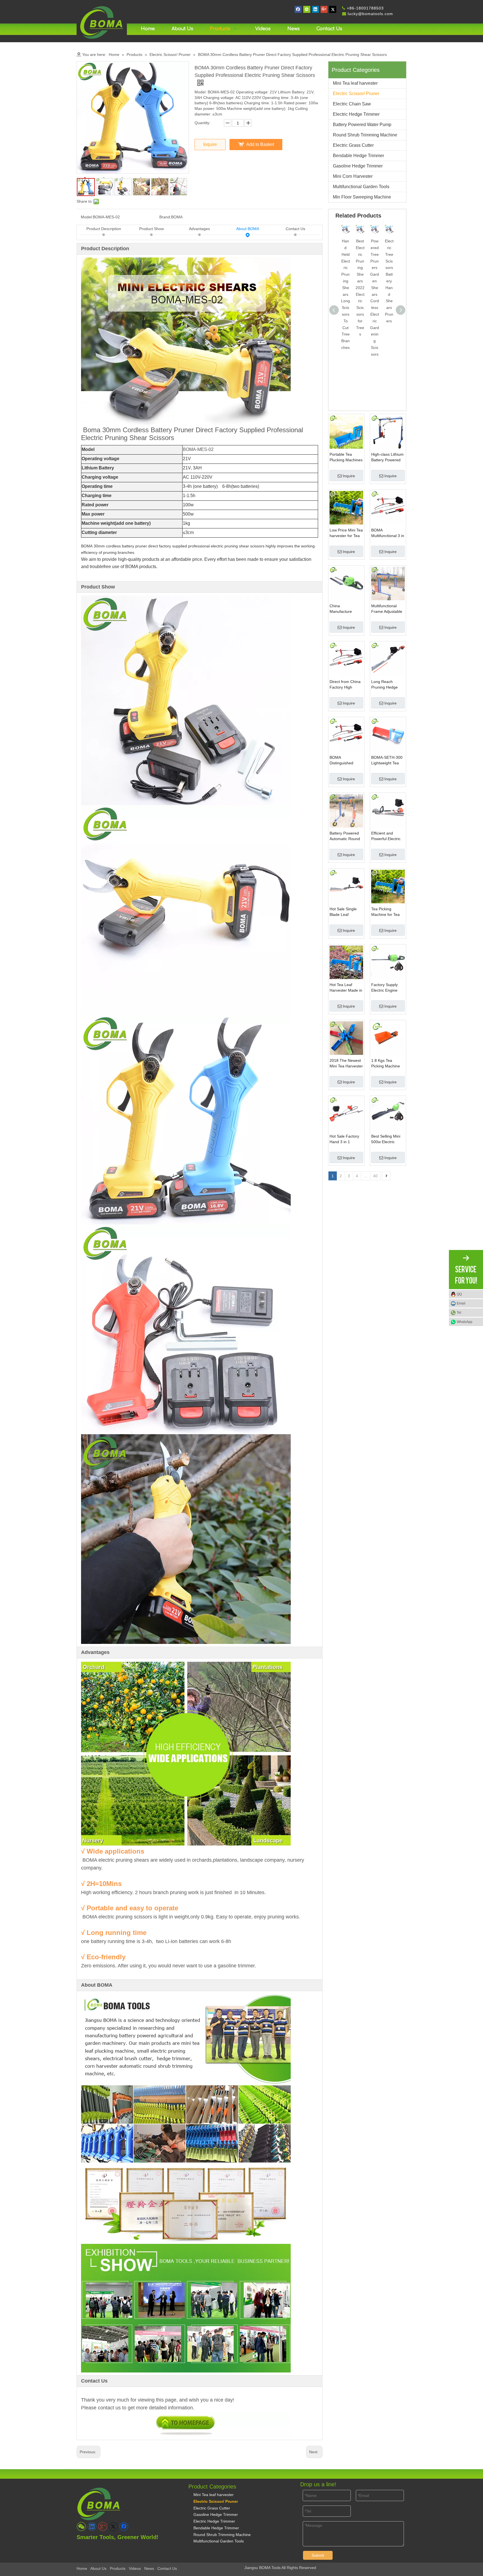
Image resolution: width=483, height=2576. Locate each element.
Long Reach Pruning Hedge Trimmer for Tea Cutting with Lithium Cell (385, 685)
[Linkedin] (315, 9)
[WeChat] (307, 9)
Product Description (104, 229)
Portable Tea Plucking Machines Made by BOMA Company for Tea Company (346, 457)
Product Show (151, 229)
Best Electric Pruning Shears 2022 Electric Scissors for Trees (360, 288)
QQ (459, 1294)
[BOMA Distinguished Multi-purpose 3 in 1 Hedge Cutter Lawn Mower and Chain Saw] (346, 735)
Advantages (199, 229)
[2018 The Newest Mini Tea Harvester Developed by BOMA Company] (346, 1038)
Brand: (165, 217)
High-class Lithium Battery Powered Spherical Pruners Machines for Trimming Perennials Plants (387, 457)
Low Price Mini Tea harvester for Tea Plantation (346, 533)
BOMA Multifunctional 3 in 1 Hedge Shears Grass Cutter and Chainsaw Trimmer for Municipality (388, 533)
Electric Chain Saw (352, 104)
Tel (459, 1313)
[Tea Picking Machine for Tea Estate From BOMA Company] (388, 886)
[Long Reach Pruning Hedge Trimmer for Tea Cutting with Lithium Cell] (388, 659)
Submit (318, 2555)
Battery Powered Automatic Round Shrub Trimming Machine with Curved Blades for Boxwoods (345, 836)
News (149, 2568)
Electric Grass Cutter (353, 145)
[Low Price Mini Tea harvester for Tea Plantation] (346, 507)
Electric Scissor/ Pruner (356, 94)
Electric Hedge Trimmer (356, 114)
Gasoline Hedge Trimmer (358, 166)
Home (82, 2568)
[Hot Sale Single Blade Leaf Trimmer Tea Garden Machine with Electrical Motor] (346, 886)
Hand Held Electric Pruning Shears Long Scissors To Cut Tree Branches (345, 294)
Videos (135, 2568)
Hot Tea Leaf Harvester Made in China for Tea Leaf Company (346, 988)
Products (118, 2568)
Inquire (210, 144)
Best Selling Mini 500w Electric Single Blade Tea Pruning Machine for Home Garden (387, 1139)
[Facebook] (298, 9)
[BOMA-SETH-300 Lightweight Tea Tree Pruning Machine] (388, 735)
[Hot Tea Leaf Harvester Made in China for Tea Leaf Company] (346, 962)
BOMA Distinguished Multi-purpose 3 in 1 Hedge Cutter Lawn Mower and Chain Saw (345, 760)
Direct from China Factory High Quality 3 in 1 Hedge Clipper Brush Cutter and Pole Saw (345, 685)
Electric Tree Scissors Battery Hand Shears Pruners (389, 281)
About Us (98, 2568)
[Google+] (324, 9)
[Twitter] (333, 9)
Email (461, 1303)
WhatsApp (465, 1322)
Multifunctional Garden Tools (361, 187)
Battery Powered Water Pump (362, 125)
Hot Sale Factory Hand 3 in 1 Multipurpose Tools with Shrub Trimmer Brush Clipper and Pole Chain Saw (346, 1139)
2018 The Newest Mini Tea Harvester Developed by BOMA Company (346, 1064)
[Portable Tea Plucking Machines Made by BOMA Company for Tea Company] (346, 432)
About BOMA (248, 229)
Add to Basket (260, 144)
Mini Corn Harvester (353, 176)
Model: (87, 217)
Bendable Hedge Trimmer (358, 156)
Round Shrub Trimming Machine (365, 135)
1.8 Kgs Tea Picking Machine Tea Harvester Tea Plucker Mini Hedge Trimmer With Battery (387, 1064)
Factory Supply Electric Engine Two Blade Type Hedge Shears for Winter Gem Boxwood (387, 988)
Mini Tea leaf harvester (355, 83)
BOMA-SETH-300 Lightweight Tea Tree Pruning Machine (387, 760)
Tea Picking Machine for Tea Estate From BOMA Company (386, 912)
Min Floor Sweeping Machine (362, 197)
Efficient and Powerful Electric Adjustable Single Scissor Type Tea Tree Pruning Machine (386, 836)
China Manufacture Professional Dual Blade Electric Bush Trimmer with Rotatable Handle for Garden (346, 609)
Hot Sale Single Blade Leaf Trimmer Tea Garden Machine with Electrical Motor (344, 912)
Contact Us (295, 229)
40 (375, 1176)
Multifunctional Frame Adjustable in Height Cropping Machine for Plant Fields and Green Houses (388, 609)
